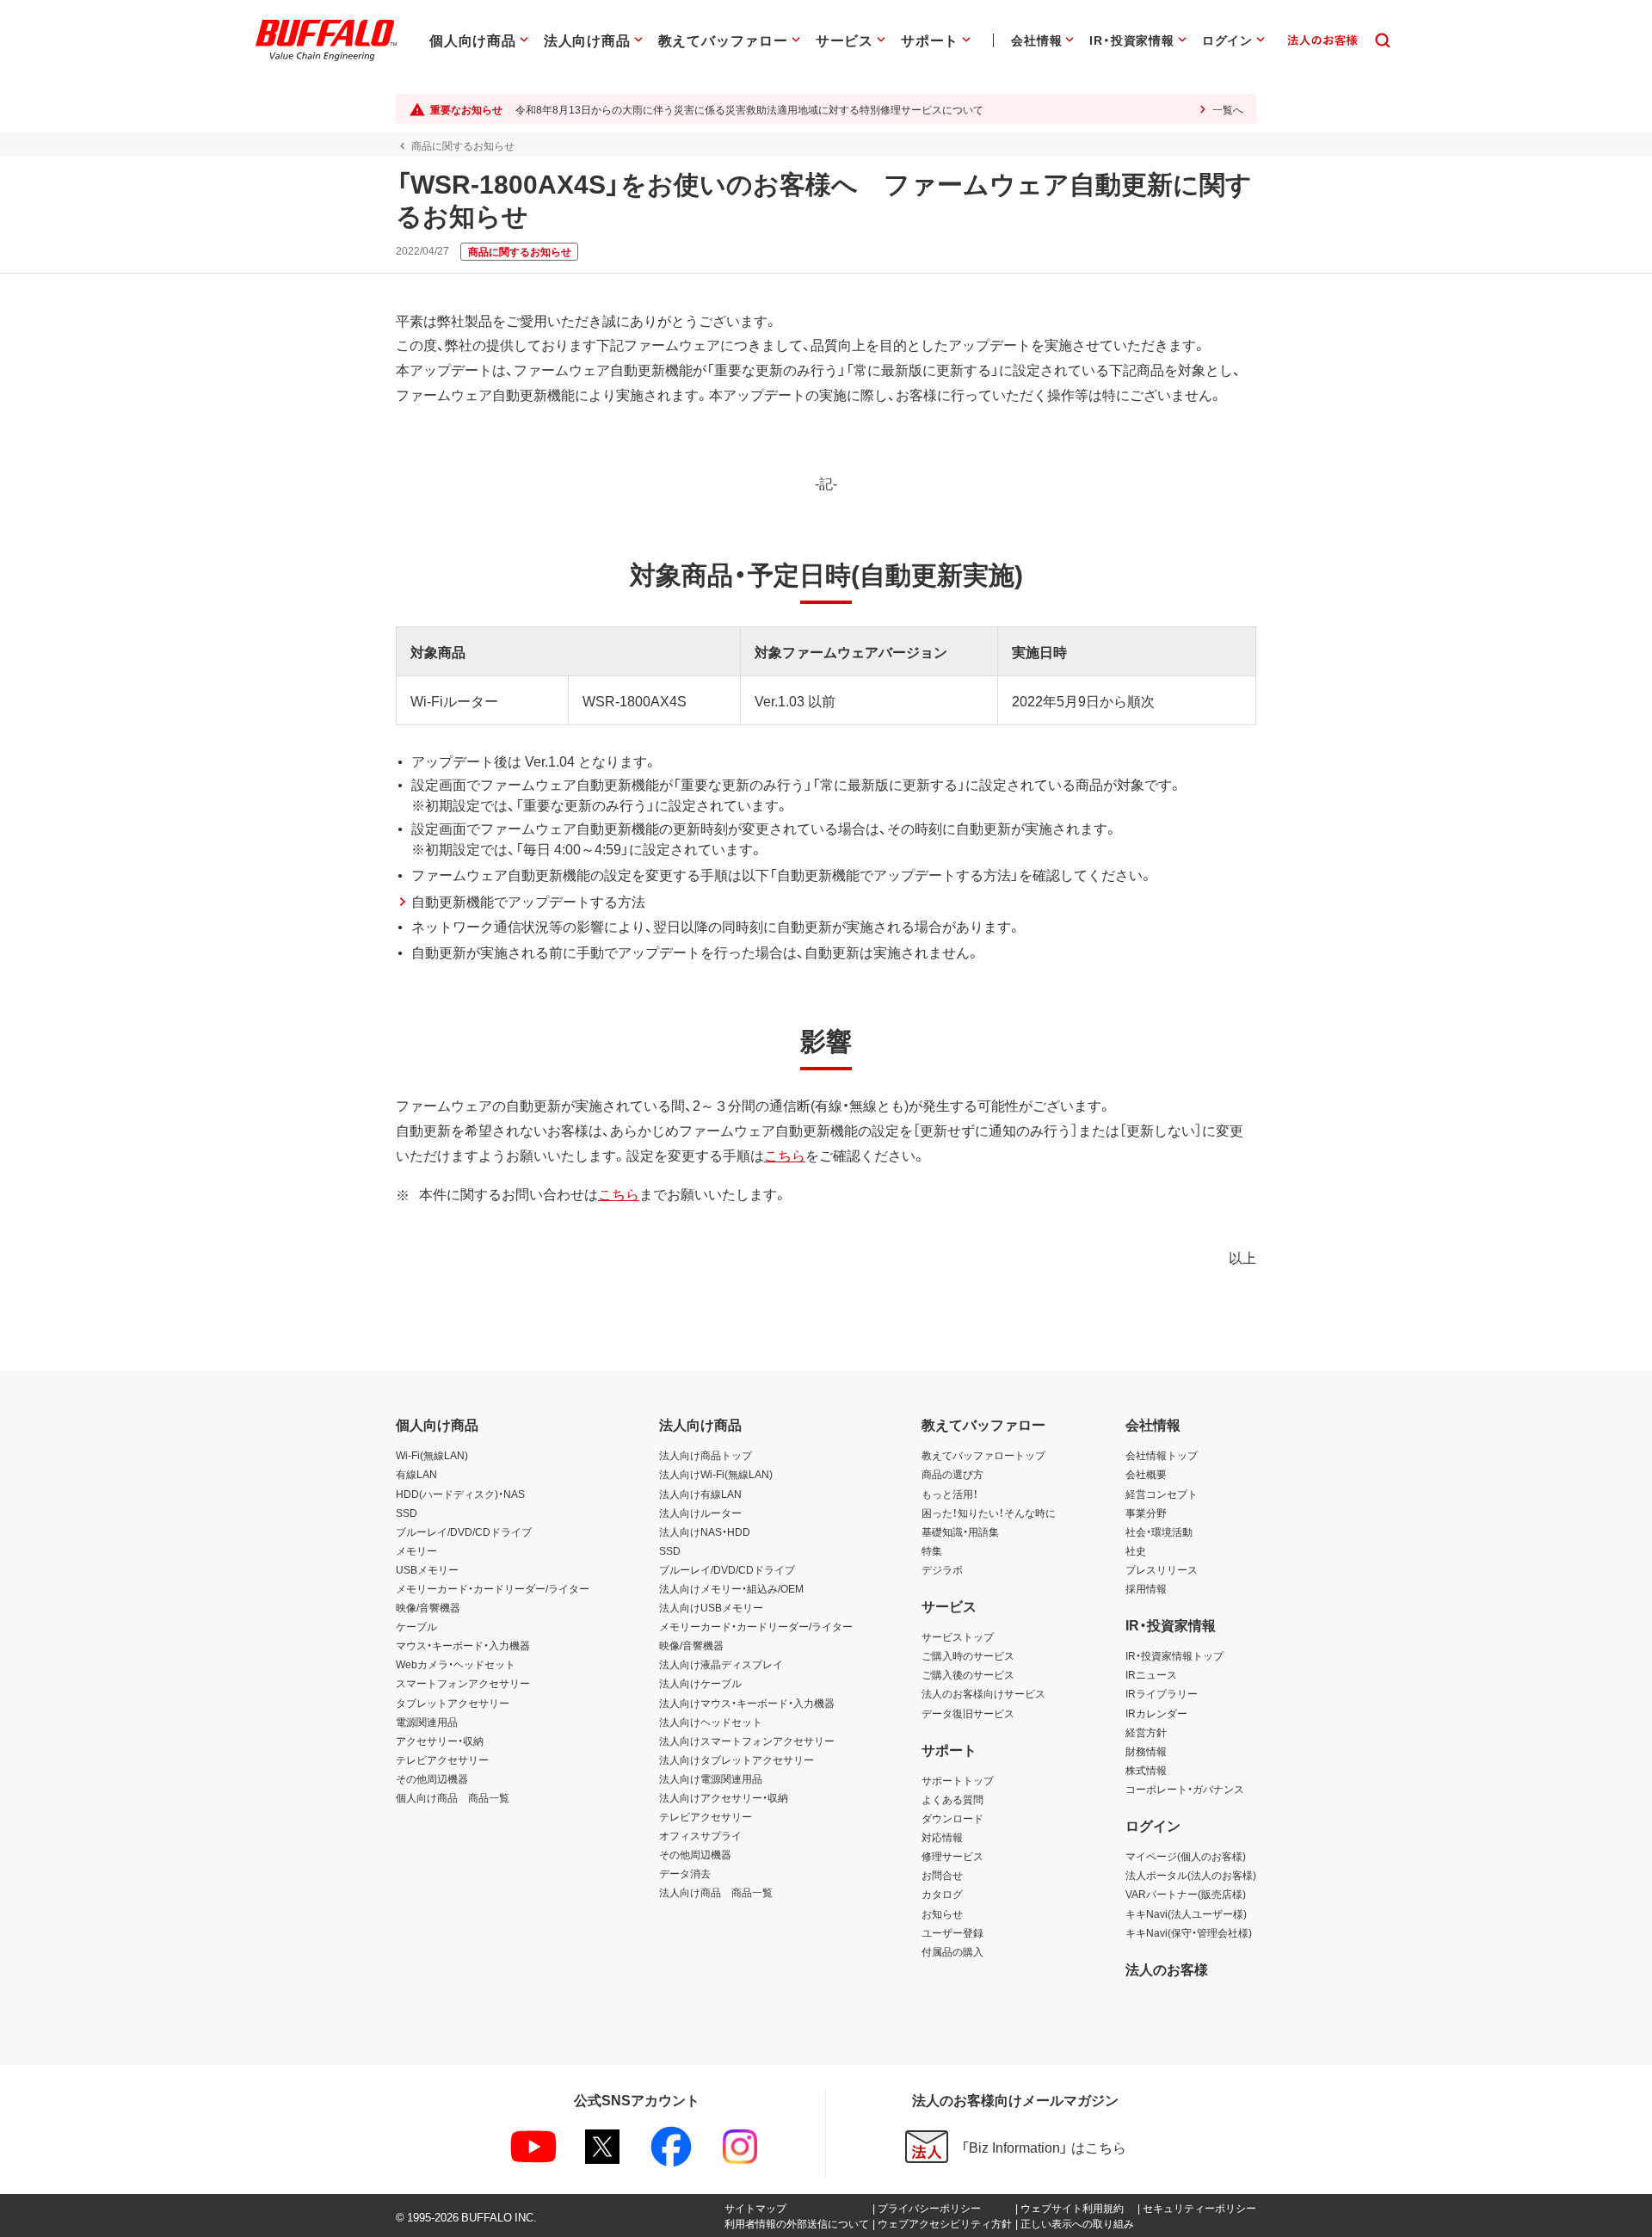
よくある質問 (952, 1799)
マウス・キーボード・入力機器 (463, 1645)
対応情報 (942, 1837)
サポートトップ (958, 1780)
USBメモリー (427, 1569)
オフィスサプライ (700, 1835)
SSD (407, 1513)
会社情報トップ (1162, 1455)
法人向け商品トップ (706, 1455)
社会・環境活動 (1159, 1531)
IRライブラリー (1162, 1693)
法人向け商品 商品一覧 (716, 1892)
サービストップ (958, 1636)
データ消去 (685, 1873)
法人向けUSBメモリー (711, 1607)
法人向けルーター (700, 1513)
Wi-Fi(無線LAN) (432, 1455)
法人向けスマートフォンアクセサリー (747, 1741)
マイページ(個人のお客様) (1186, 1856)
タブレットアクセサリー (453, 1703)
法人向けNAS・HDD (705, 1531)
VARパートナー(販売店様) (1186, 1894)
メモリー (416, 1550)
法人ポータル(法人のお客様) (1191, 1875)
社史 (1136, 1550)
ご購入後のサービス (968, 1674)
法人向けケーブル (700, 1683)
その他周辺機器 (432, 1778)
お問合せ (942, 1875)
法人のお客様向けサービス (983, 1693)
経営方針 (1146, 1732)
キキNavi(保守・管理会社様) (1189, 1932)
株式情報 (1146, 1770)
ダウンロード (952, 1818)
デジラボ (942, 1569)
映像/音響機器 (428, 1607)
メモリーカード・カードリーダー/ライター (493, 1588)
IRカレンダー (1156, 1713)
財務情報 (1146, 1751)
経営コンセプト (1162, 1494)
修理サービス (952, 1856)
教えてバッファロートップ (983, 1455)
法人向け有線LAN (700, 1494)
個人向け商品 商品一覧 (453, 1797)
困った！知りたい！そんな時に (989, 1513)
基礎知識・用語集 (960, 1531)
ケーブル (416, 1626)
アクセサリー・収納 (440, 1741)
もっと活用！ (950, 1494)
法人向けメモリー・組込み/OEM (731, 1588)
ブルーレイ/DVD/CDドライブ (464, 1531)
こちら (785, 1155)
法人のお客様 (1167, 1969)
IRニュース (1151, 1674)
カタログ (942, 1894)
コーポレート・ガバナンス (1185, 1789)
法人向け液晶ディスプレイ (721, 1664)
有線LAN (416, 1474)
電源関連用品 (427, 1722)
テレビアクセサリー (442, 1759)
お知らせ (942, 1913)
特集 (932, 1550)
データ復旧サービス (968, 1713)
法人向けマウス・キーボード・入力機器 (747, 1703)
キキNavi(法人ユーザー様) (1186, 1913)
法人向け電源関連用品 (711, 1778)
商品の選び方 (952, 1474)
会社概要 (1146, 1474)
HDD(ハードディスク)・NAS (460, 1494)
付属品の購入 (952, 1951)
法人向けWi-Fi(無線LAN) (716, 1474)
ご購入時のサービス (968, 1655)
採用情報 (1146, 1588)
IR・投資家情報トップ (1174, 1655)
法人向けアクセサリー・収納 (724, 1797)
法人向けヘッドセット (711, 1722)
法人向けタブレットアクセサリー (737, 1759)
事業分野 (1146, 1513)
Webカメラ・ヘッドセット (456, 1664)
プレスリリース (1162, 1569)
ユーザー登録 (952, 1932)
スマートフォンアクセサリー (463, 1683)
